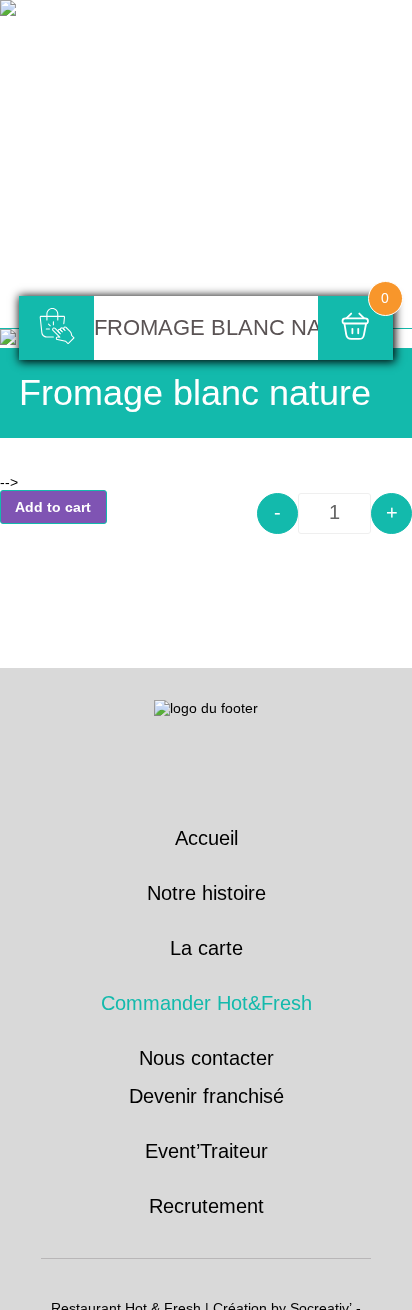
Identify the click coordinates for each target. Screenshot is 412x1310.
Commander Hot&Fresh (206, 1003)
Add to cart (53, 507)
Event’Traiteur (206, 1151)
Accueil (206, 838)
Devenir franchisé (206, 1096)
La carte (206, 948)
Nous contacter (206, 1058)
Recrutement (206, 1206)
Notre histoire (206, 893)
